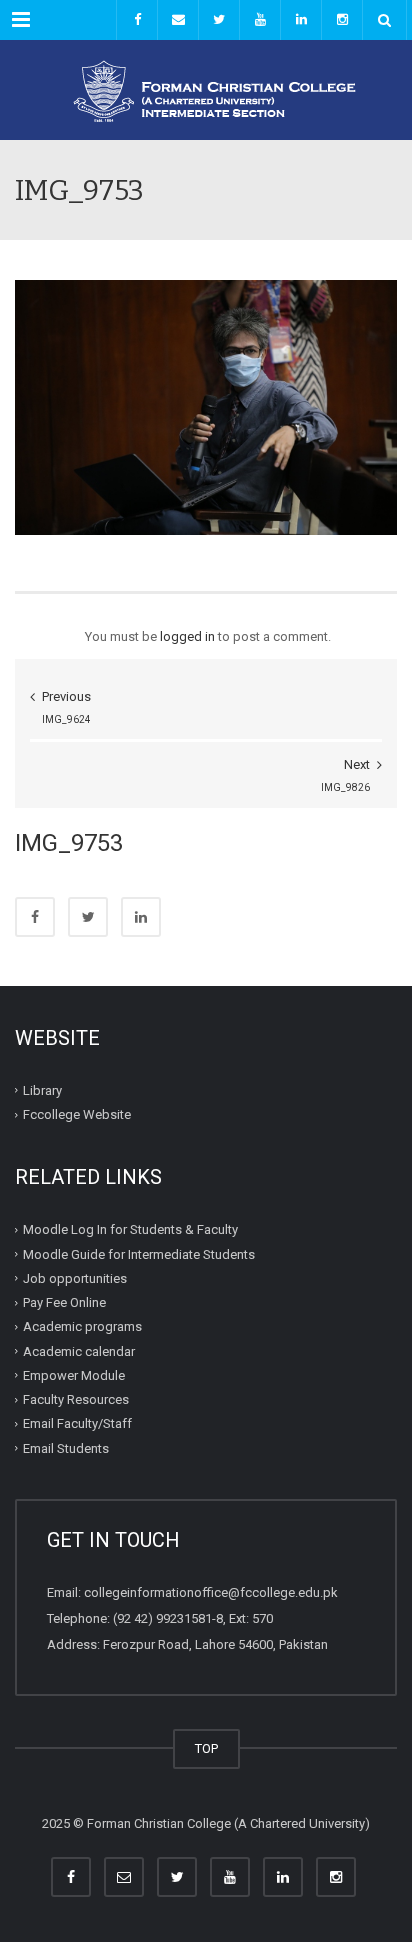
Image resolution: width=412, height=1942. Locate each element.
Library (42, 1090)
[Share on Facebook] (35, 917)
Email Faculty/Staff (77, 1423)
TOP (206, 1748)
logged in (187, 636)
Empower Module (74, 1375)
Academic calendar (79, 1350)
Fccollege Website (77, 1114)
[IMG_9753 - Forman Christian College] (206, 90)
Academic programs (82, 1326)
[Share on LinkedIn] (141, 917)
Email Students (66, 1447)
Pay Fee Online (64, 1302)
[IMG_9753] (206, 406)
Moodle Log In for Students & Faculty (130, 1229)
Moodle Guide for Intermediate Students (139, 1253)
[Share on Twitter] (88, 917)
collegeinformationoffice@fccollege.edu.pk (211, 1592)
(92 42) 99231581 (162, 1618)
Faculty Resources (76, 1399)
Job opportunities (75, 1278)
